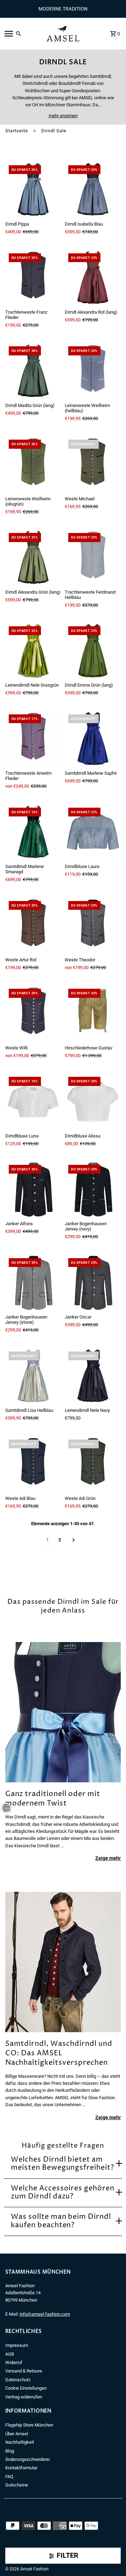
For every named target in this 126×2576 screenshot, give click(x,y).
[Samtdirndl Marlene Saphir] (93, 739)
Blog (10, 2451)
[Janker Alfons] (33, 1189)
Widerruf (14, 2363)
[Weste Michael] (93, 464)
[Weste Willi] (33, 1013)
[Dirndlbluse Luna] (33, 1101)
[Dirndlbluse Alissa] (93, 1101)
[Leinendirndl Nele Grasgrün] (33, 651)
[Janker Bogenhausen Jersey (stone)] (33, 1283)
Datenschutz (18, 2380)
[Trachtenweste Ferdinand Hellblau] (93, 558)
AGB (10, 2354)
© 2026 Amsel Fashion (27, 2569)
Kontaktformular (21, 2468)
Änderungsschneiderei (27, 2459)
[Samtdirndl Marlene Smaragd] (33, 832)
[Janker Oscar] (93, 1283)
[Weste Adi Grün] (93, 1464)
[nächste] (74, 1540)
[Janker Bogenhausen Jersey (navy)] (93, 1189)
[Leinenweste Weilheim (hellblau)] (93, 371)
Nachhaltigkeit (20, 2442)
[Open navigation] (21, 34)
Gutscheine (17, 2485)
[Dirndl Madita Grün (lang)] (33, 371)
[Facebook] (8, 2558)
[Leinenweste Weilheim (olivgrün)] (33, 464)
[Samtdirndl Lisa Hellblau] (33, 1376)
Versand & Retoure (24, 2371)
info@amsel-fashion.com (45, 2314)
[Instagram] (17, 2558)
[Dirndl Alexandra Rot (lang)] (93, 278)
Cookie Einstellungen (26, 2388)
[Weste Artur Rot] (33, 926)
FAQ (9, 2477)
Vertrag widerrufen (24, 2397)
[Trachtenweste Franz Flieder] (33, 278)
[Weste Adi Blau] (33, 1464)
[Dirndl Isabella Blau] (93, 190)
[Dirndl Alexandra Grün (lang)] (33, 558)
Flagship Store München (29, 2425)
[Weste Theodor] (93, 926)
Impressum (17, 2345)
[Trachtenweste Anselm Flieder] (33, 739)
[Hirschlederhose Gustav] (93, 1013)
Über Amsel (17, 2434)
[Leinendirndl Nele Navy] (93, 1376)
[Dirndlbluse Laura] (93, 832)
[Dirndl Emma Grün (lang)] (93, 651)
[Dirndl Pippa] (33, 190)
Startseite (17, 131)
